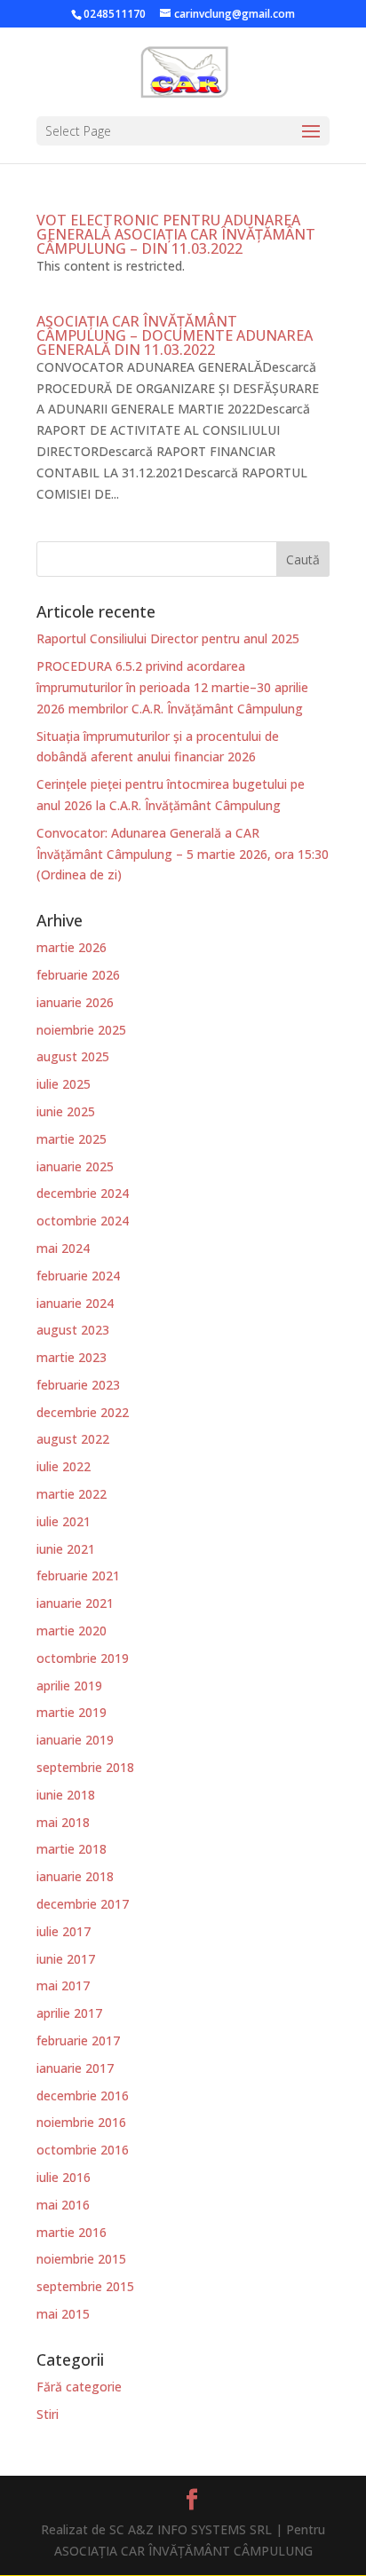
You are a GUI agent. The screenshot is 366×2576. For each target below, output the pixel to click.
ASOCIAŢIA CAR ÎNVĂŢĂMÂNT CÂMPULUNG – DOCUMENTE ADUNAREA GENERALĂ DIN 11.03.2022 (175, 335)
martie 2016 (72, 2232)
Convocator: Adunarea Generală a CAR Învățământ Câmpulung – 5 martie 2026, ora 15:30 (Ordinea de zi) (183, 854)
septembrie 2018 (85, 1767)
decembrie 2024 (83, 1193)
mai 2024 (63, 1248)
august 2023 (73, 1330)
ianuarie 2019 (75, 1740)
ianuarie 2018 (75, 1876)
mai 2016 (63, 2205)
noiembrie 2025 (81, 1030)
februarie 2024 (78, 1276)
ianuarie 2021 (75, 1603)
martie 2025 (72, 1139)
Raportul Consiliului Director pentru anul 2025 (168, 638)
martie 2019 (72, 1712)
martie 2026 (72, 947)
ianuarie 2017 (75, 2068)
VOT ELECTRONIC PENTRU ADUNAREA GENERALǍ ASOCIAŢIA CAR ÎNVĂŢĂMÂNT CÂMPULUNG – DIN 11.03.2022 (176, 234)
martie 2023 (72, 1357)
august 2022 (73, 1439)
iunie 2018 (66, 1795)
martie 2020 (72, 1631)
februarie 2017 (78, 2040)
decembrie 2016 (83, 2095)
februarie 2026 (78, 975)
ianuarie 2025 (75, 1166)
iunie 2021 (66, 1549)
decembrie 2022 (83, 1412)
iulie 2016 (64, 2177)
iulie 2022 (64, 1466)
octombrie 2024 (83, 1221)
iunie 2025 (66, 1111)
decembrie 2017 (83, 1904)
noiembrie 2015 (81, 2259)
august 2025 (73, 1056)
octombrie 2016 (83, 2150)
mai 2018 (63, 1822)
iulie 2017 (64, 1931)
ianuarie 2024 (75, 1303)
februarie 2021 (78, 1576)
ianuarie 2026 (75, 1002)
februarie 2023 (78, 1385)
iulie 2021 (64, 1521)
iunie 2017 (66, 1959)
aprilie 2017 (69, 2013)
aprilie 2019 (69, 1686)
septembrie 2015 (85, 2286)
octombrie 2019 (83, 1658)
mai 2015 (63, 2314)
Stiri (48, 2414)
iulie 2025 (64, 1084)
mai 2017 (63, 1985)
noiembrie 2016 (81, 2122)
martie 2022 (72, 1494)
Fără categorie (79, 2387)
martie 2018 (72, 1849)
